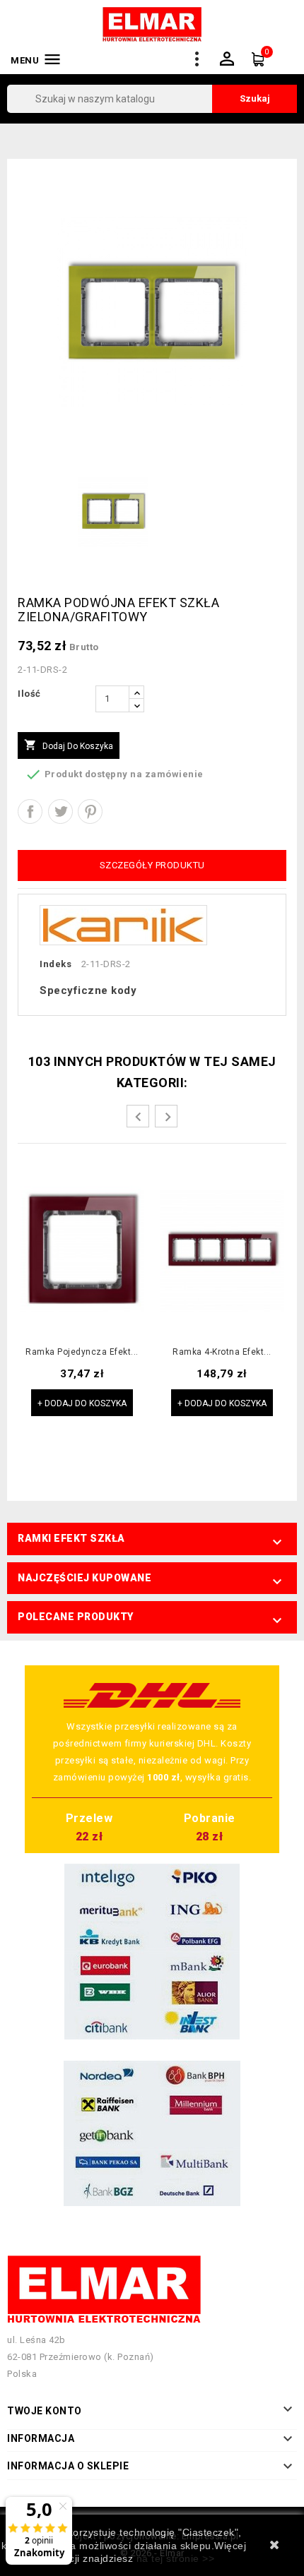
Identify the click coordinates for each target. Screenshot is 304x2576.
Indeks (55, 964)
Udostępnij (30, 811)
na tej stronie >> (176, 2558)
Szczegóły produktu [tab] (152, 865)
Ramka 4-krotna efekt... (222, 1352)
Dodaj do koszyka (69, 745)
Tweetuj (60, 811)
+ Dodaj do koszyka (82, 1403)
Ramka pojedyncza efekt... (82, 1352)
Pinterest (90, 811)
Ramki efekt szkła (71, 1538)
